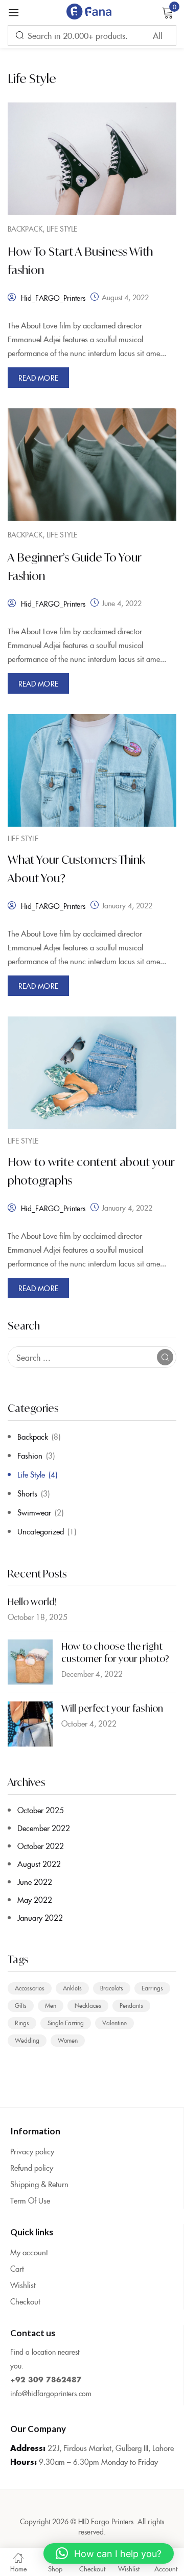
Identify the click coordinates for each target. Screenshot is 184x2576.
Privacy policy (32, 2151)
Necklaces (88, 2005)
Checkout (25, 2301)
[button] (109, 2553)
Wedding (27, 2040)
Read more (38, 378)
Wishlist (23, 2285)
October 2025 (41, 1810)
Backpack (33, 1436)
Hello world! (32, 1602)
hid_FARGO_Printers (53, 298)
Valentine (114, 2022)
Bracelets (112, 1988)
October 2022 (41, 1846)
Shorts (27, 1493)
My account (29, 2252)
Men (51, 2005)
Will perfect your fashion (112, 1708)
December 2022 (44, 1828)
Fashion (30, 1455)
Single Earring (66, 2022)
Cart (17, 2268)
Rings (22, 2022)
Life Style (31, 1474)
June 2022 (35, 1882)
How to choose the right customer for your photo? (115, 1652)
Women (68, 2040)
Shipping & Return (39, 2184)
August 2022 (39, 1864)
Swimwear (34, 1512)
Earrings (152, 1988)
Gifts (21, 2005)
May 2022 (35, 1899)
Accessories (30, 1988)
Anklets (72, 1988)
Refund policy (32, 2167)
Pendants (131, 2005)
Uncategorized (41, 1531)
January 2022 (40, 1917)
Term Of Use (30, 2200)
